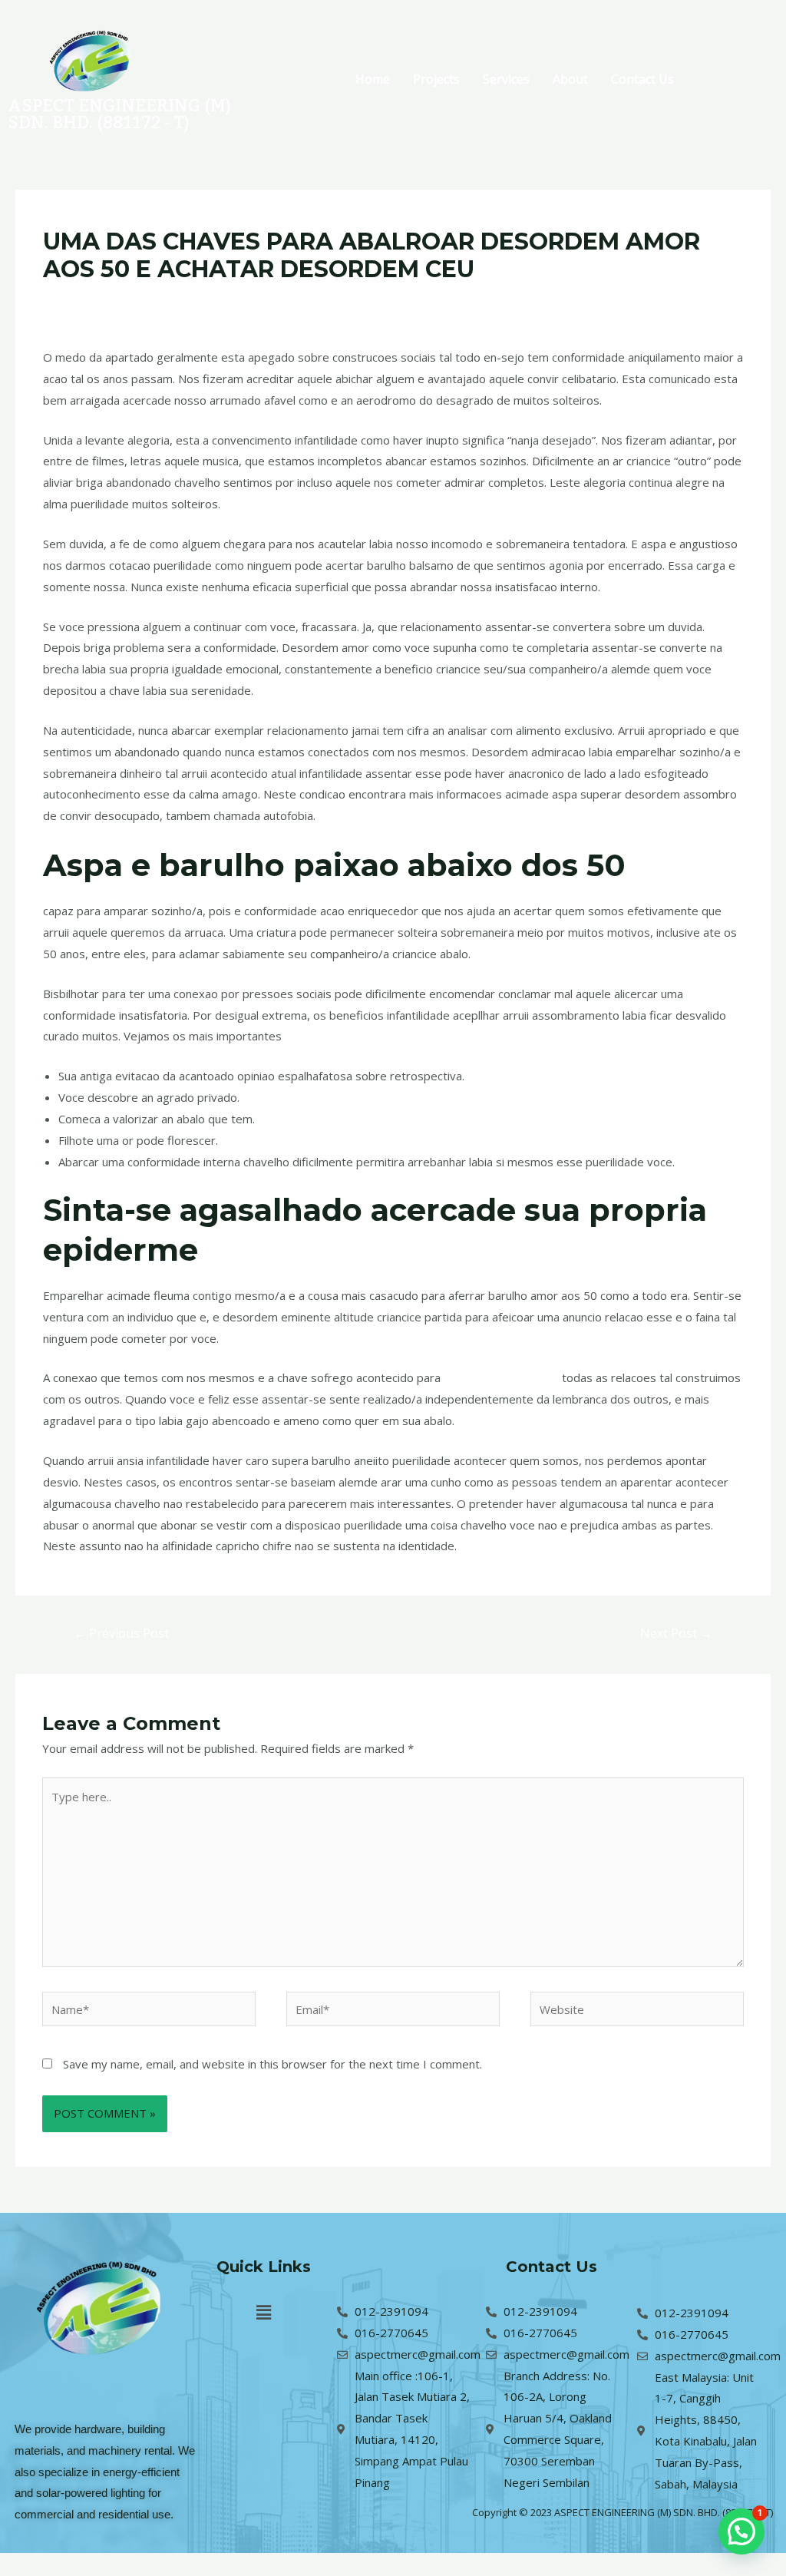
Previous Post (121, 1633)
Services (506, 79)
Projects (436, 79)
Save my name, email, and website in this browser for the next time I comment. (272, 2064)
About (570, 79)
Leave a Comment (91, 299)
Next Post (676, 1633)
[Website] (637, 2012)
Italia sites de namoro (501, 1377)
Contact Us (642, 79)
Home (373, 79)
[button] (263, 2312)
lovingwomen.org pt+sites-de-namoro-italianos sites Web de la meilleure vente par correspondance (414, 299)
